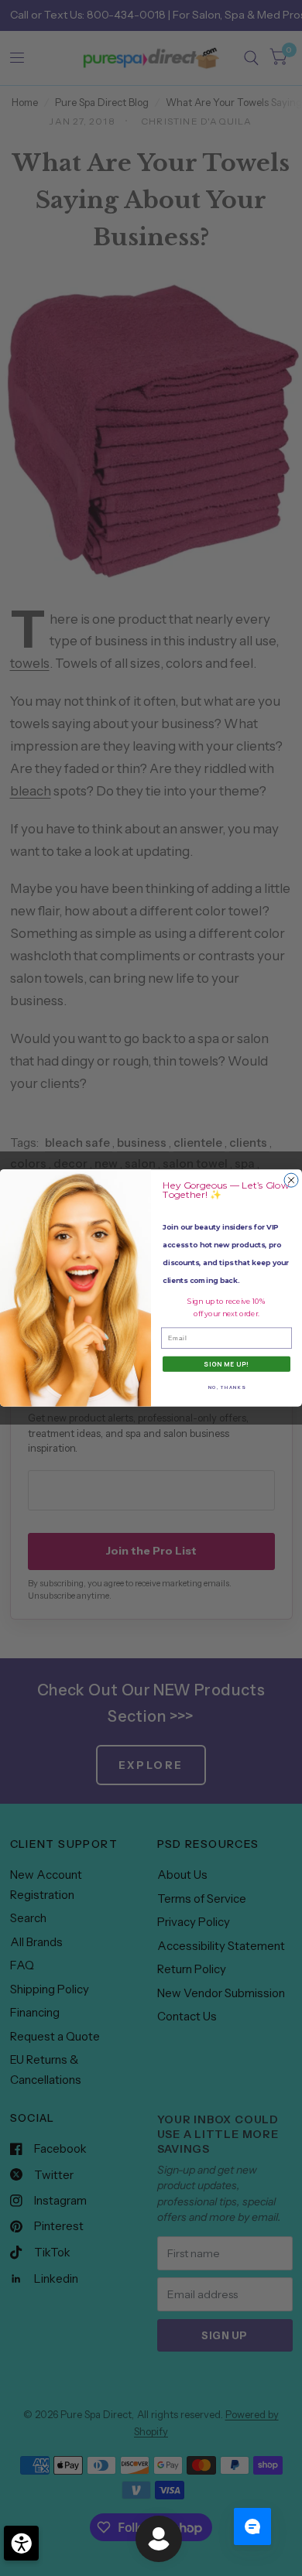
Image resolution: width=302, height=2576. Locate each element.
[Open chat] (252, 2526)
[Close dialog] (291, 1180)
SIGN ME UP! (226, 1364)
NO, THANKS (227, 1387)
